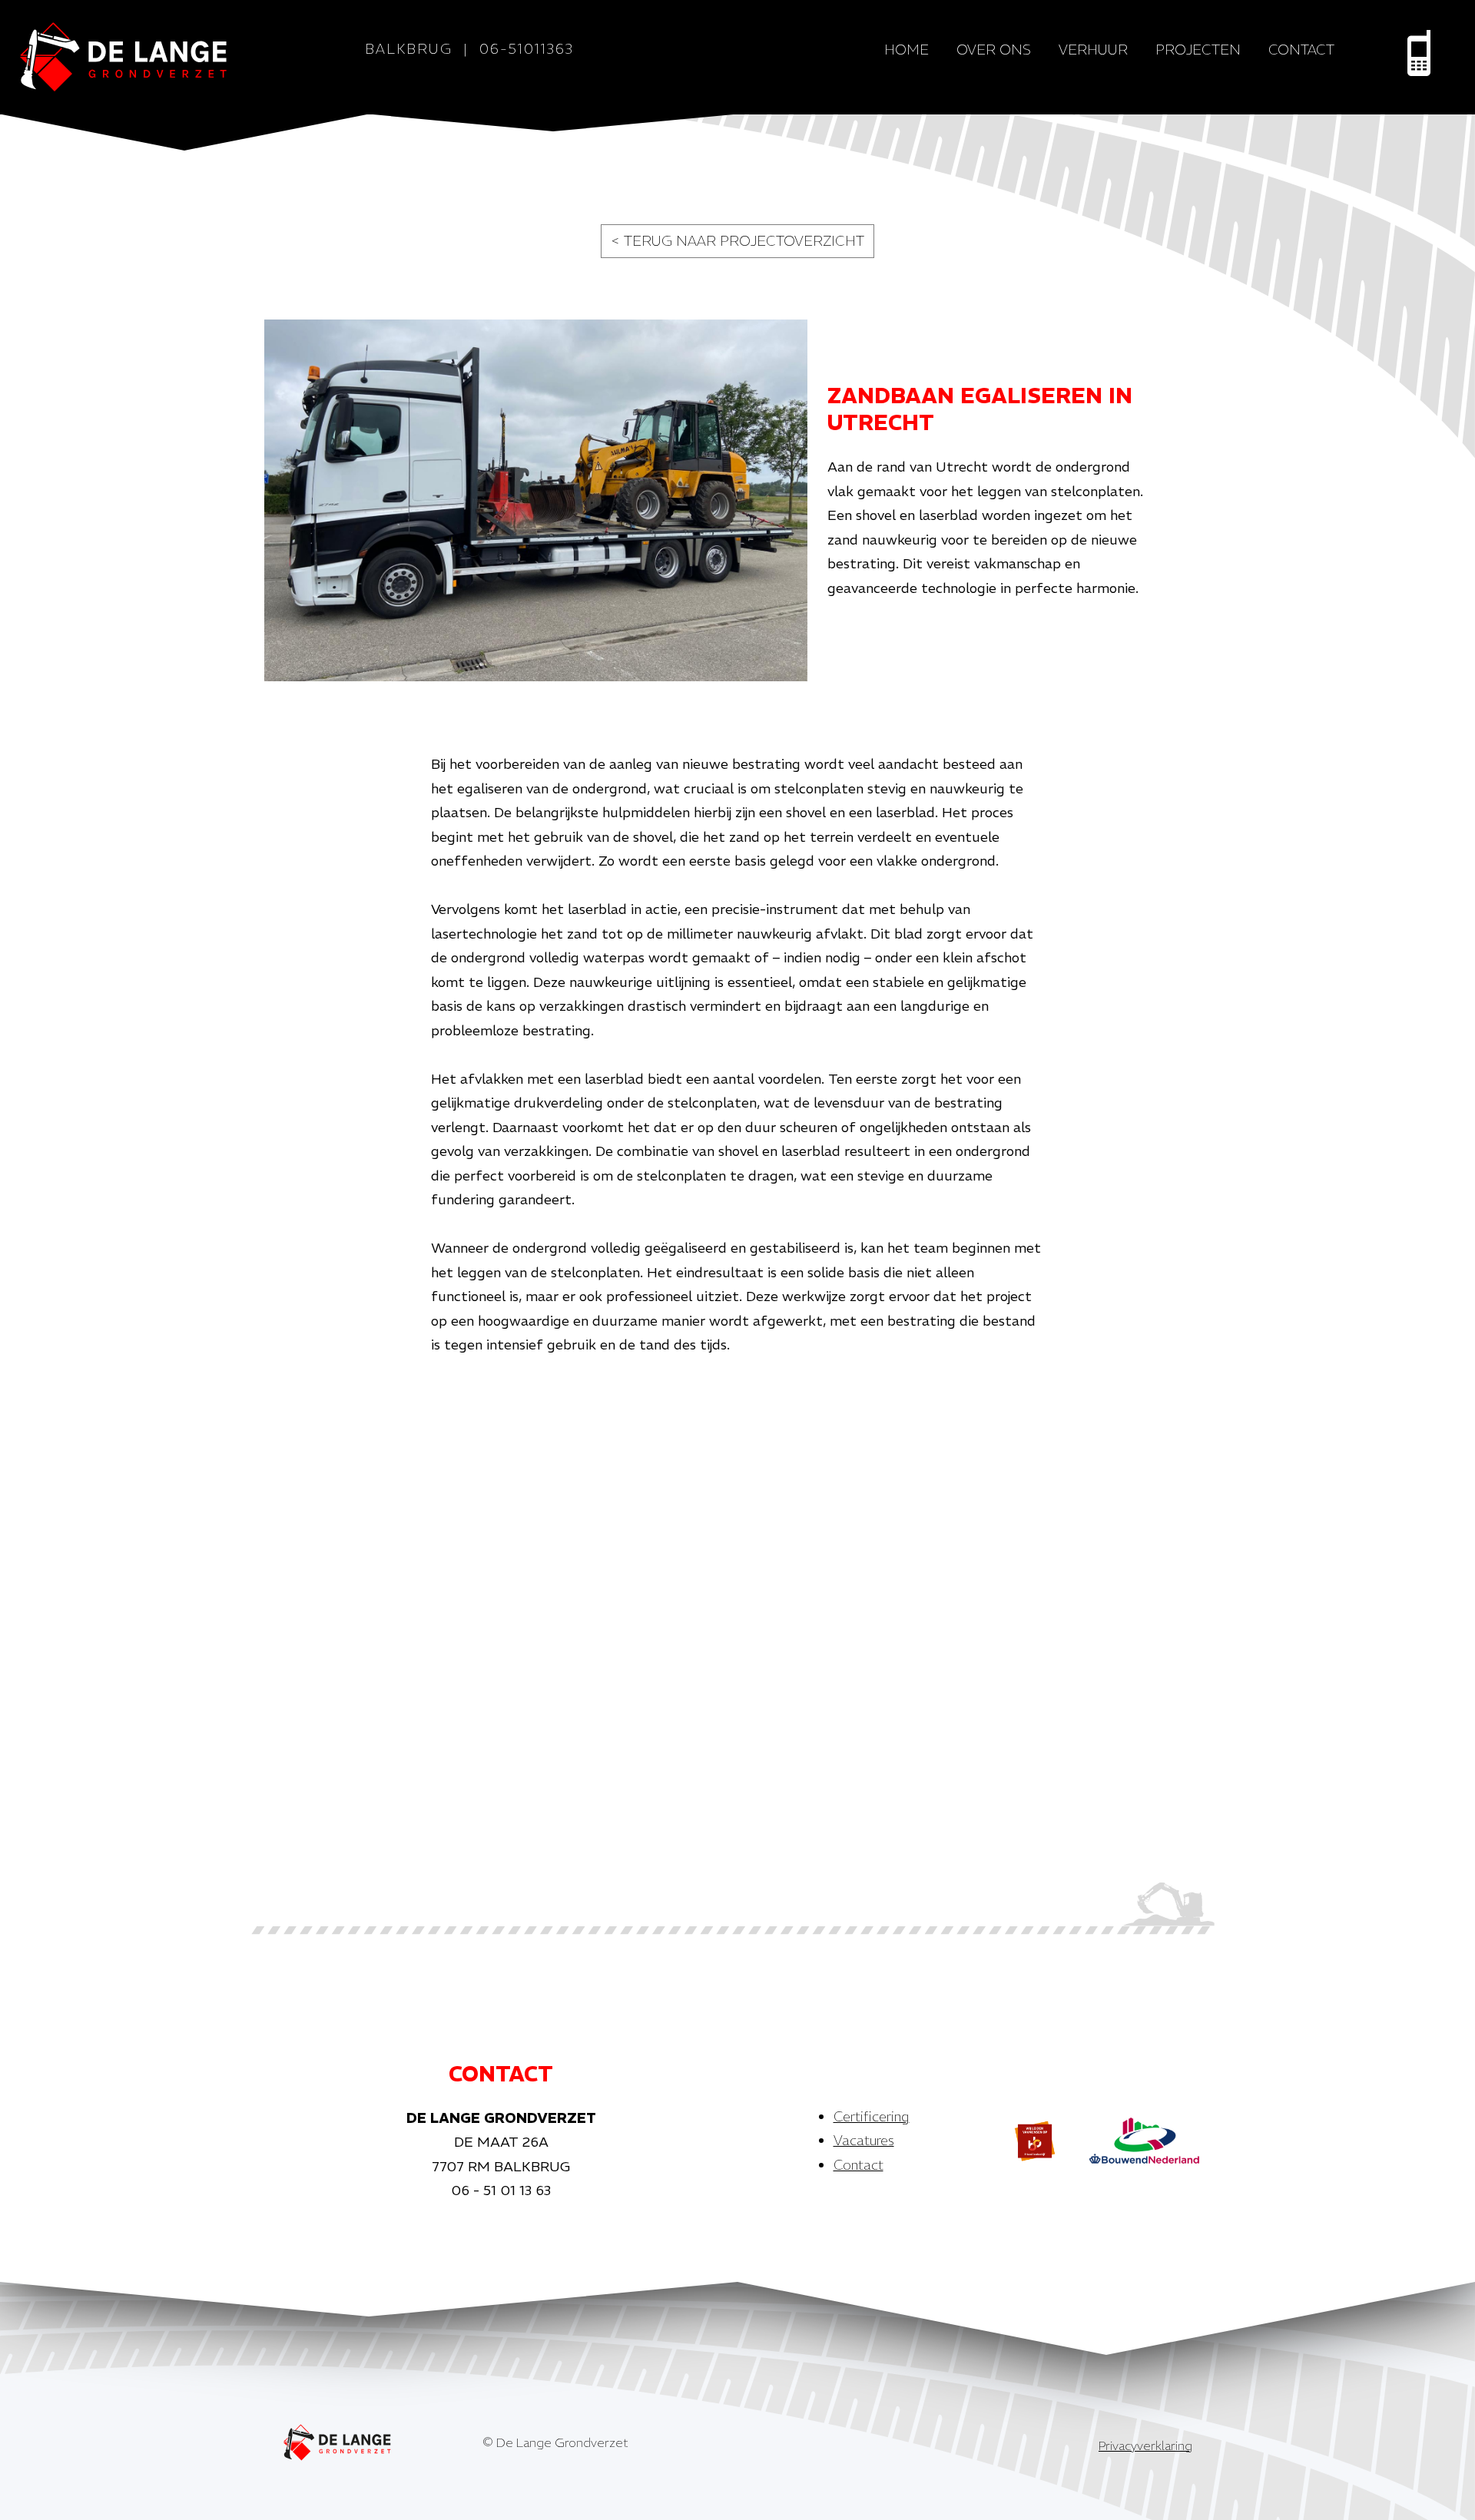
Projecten (1198, 50)
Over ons (994, 50)
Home (907, 50)
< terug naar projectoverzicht (737, 241)
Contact (1301, 50)
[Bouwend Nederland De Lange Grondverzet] (1144, 2141)
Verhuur (1093, 50)
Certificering (872, 2116)
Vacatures (864, 2140)
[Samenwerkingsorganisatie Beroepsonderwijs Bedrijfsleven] (1035, 2141)
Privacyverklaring (1145, 2445)
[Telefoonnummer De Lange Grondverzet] (1419, 53)
